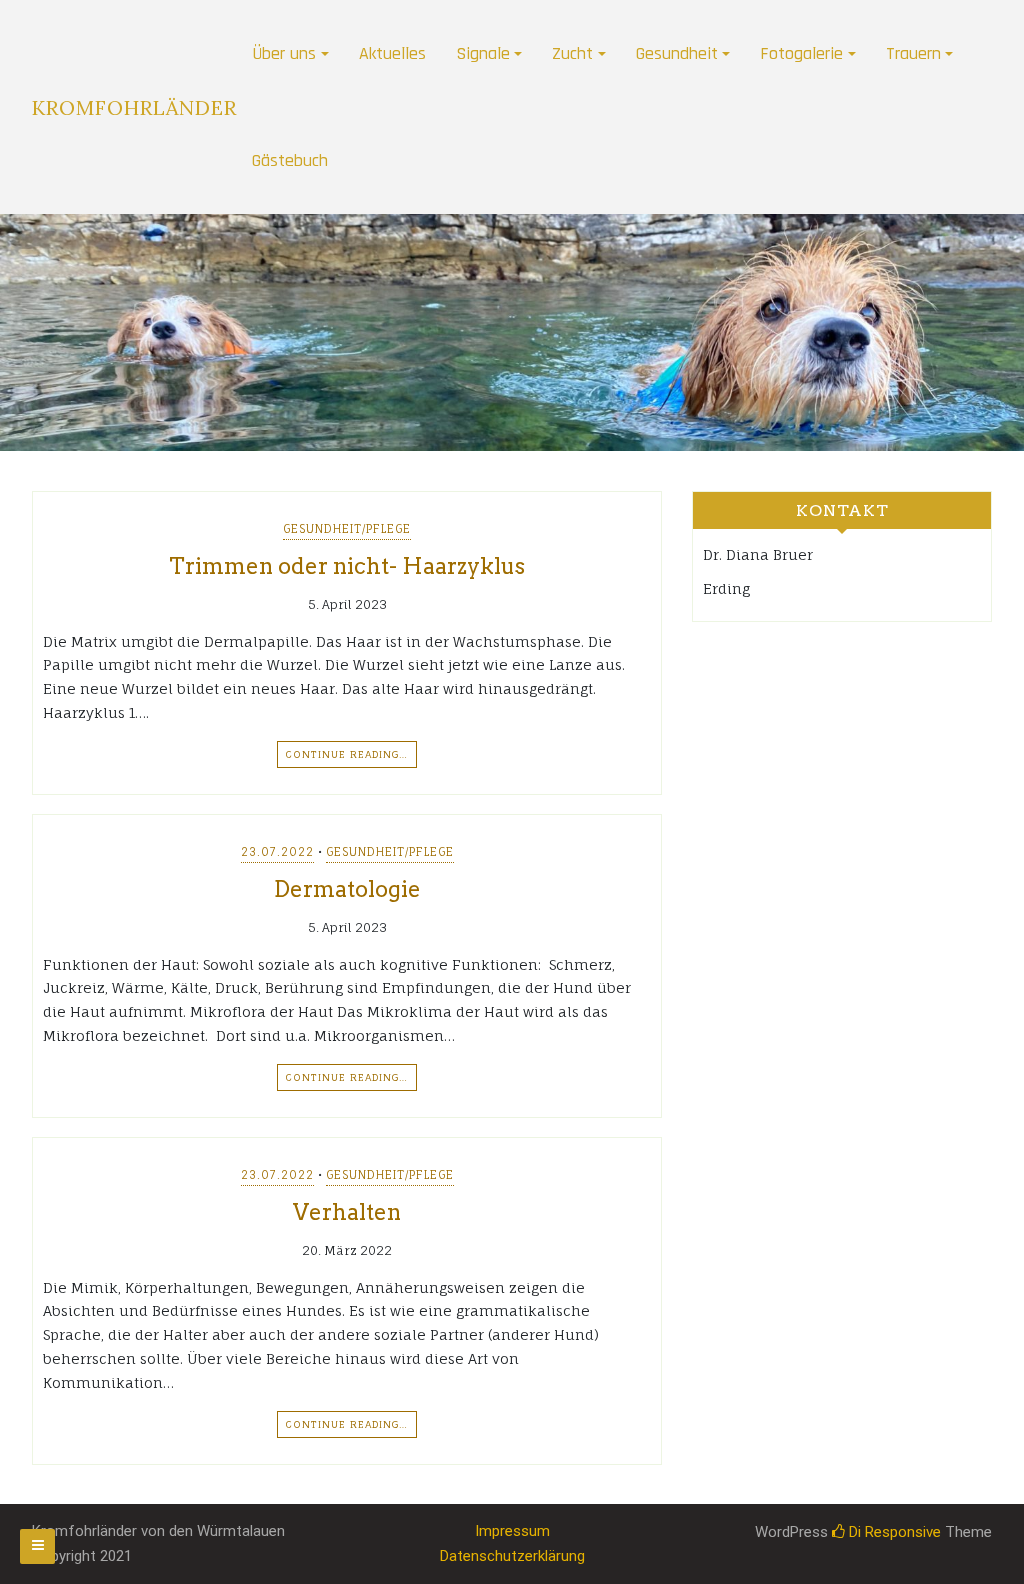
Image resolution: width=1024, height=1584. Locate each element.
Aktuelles (392, 53)
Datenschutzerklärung (512, 1556)
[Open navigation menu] (37, 1546)
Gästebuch (290, 160)
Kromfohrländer (134, 107)
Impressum (512, 1531)
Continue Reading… (347, 754)
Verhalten (347, 1212)
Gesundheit (677, 53)
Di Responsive (893, 1532)
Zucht (572, 53)
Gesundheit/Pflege (347, 529)
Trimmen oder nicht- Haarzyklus (347, 566)
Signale (483, 53)
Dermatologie (347, 889)
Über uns (284, 53)
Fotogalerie (801, 53)
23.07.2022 (277, 852)
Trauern (913, 53)
